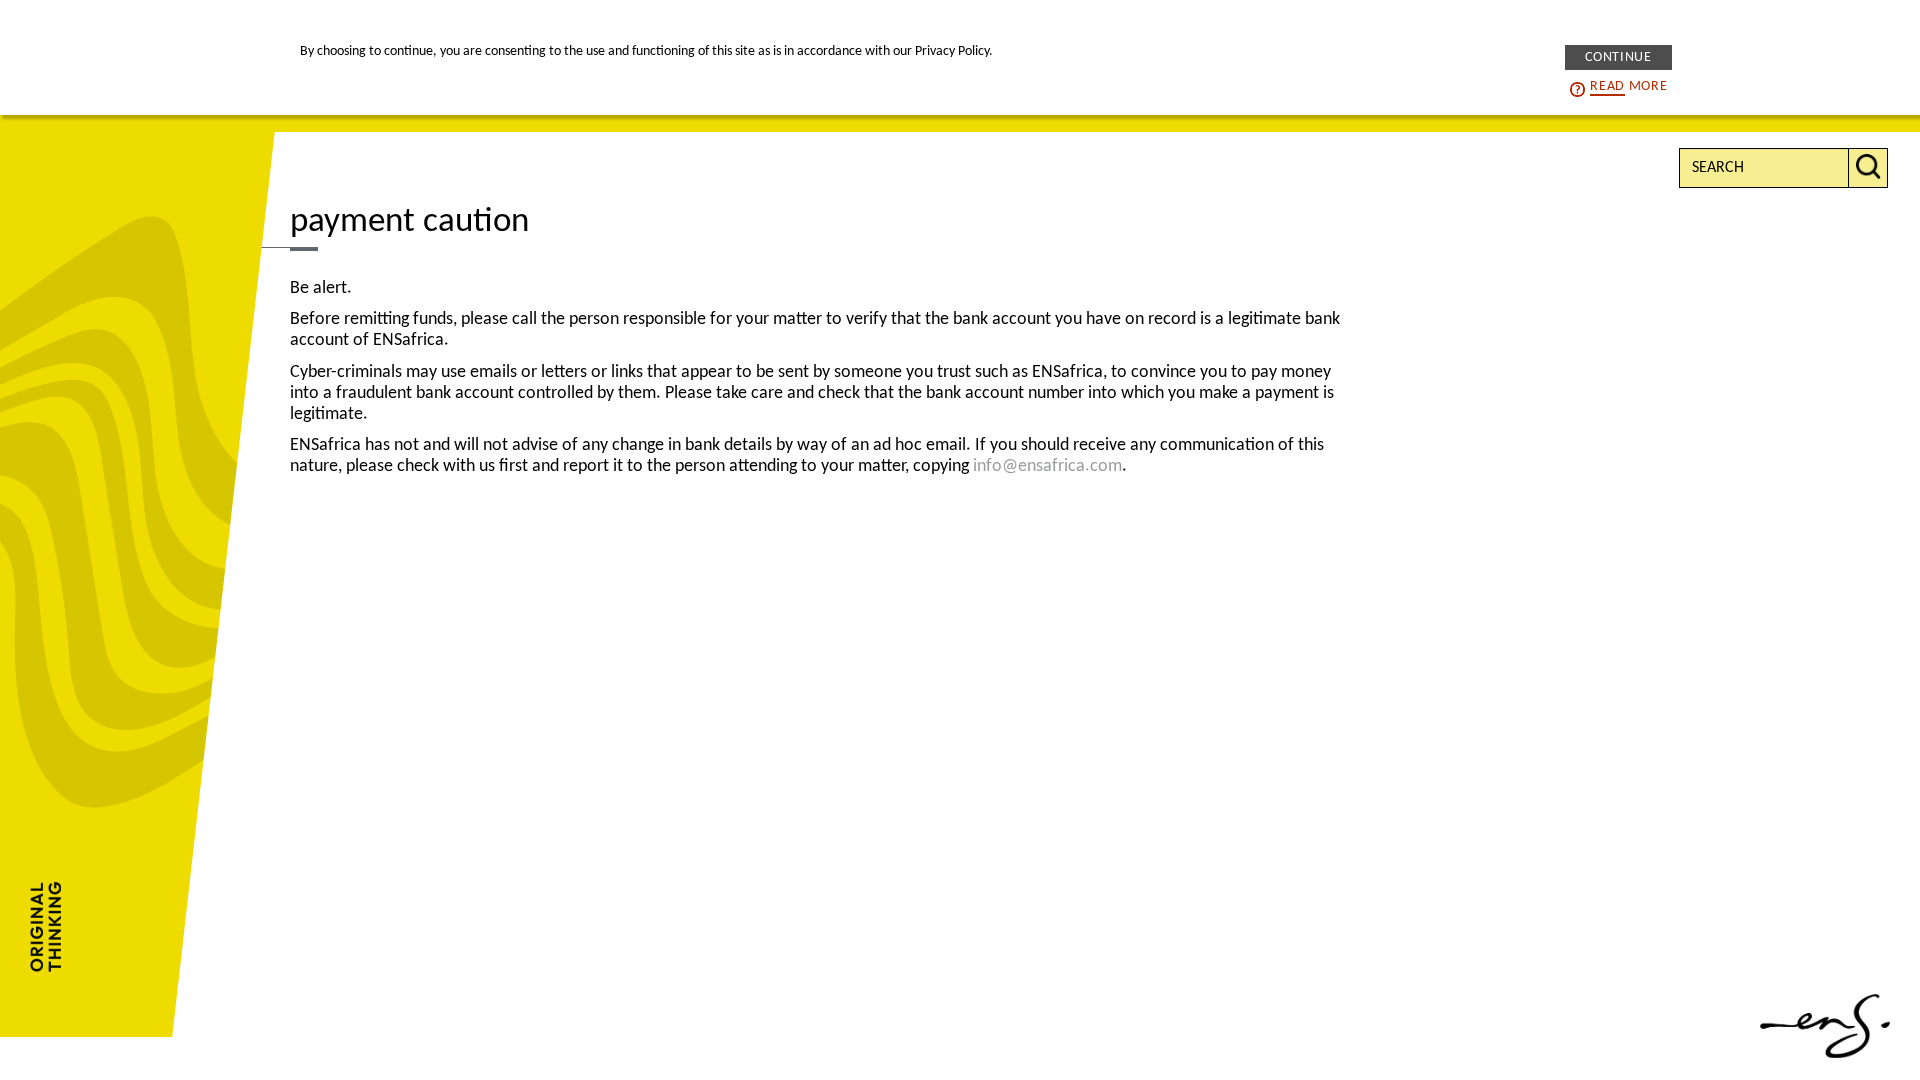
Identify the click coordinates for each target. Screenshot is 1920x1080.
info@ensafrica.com (1047, 466)
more (1628, 86)
